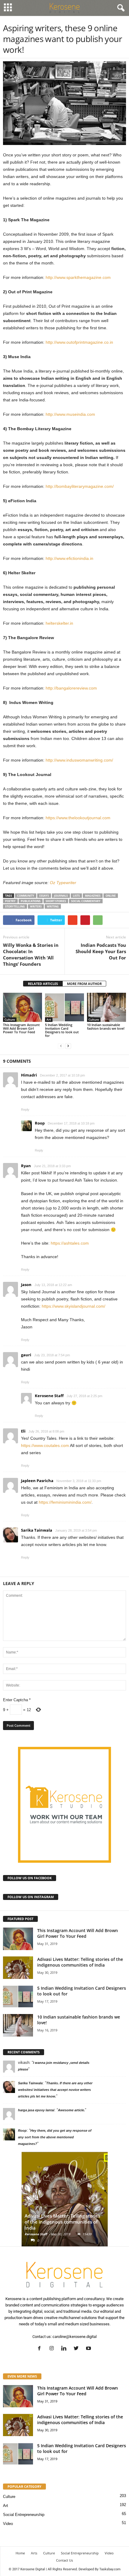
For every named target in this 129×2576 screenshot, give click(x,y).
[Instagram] (53, 2349)
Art (49, 1019)
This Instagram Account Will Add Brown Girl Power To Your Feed (21, 1028)
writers (36, 906)
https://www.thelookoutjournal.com (78, 818)
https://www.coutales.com (45, 1445)
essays (44, 896)
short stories (56, 901)
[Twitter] (78, 2349)
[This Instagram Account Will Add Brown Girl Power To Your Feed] (22, 1007)
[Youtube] (89, 2349)
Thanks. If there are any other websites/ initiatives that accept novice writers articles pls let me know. (55, 2090)
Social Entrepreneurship (24, 2515)
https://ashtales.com (70, 1243)
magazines (93, 896)
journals (61, 896)
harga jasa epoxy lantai (36, 2110)
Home (20, 2553)
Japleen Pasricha (37, 1481)
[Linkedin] (65, 2349)
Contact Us (64, 2560)
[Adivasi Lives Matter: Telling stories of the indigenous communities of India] (18, 1968)
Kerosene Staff (36, 2234)
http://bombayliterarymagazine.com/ (80, 486)
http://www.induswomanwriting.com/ (79, 760)
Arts (34, 2553)
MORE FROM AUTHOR (84, 984)
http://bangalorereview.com (71, 688)
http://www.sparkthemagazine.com (78, 277)
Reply (25, 1110)
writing (53, 906)
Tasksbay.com (110, 2569)
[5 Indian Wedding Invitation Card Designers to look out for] (64, 1007)
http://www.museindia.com (70, 414)
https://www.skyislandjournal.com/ (73, 1306)
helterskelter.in (59, 623)
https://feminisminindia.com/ (65, 1502)
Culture (10, 1019)
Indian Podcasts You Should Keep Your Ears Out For (101, 951)
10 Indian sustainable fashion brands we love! (106, 1027)
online (111, 896)
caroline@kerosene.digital (75, 2337)
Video (8, 2524)
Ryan (26, 1166)
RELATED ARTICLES (43, 984)
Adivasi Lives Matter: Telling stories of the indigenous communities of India (80, 1962)
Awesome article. (71, 2110)
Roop (40, 1123)
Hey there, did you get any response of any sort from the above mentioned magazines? (55, 2137)
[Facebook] (41, 2349)
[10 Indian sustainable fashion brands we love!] (106, 1007)
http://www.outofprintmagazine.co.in (79, 342)
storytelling (15, 906)
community (26, 896)
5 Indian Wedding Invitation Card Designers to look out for (62, 1030)
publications (31, 901)
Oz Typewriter (63, 883)
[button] (120, 8)
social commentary (86, 901)
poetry (10, 901)
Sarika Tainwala (37, 1530)
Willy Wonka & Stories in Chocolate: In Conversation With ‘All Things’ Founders (31, 954)
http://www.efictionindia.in (69, 558)
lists (76, 896)
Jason (26, 1285)
